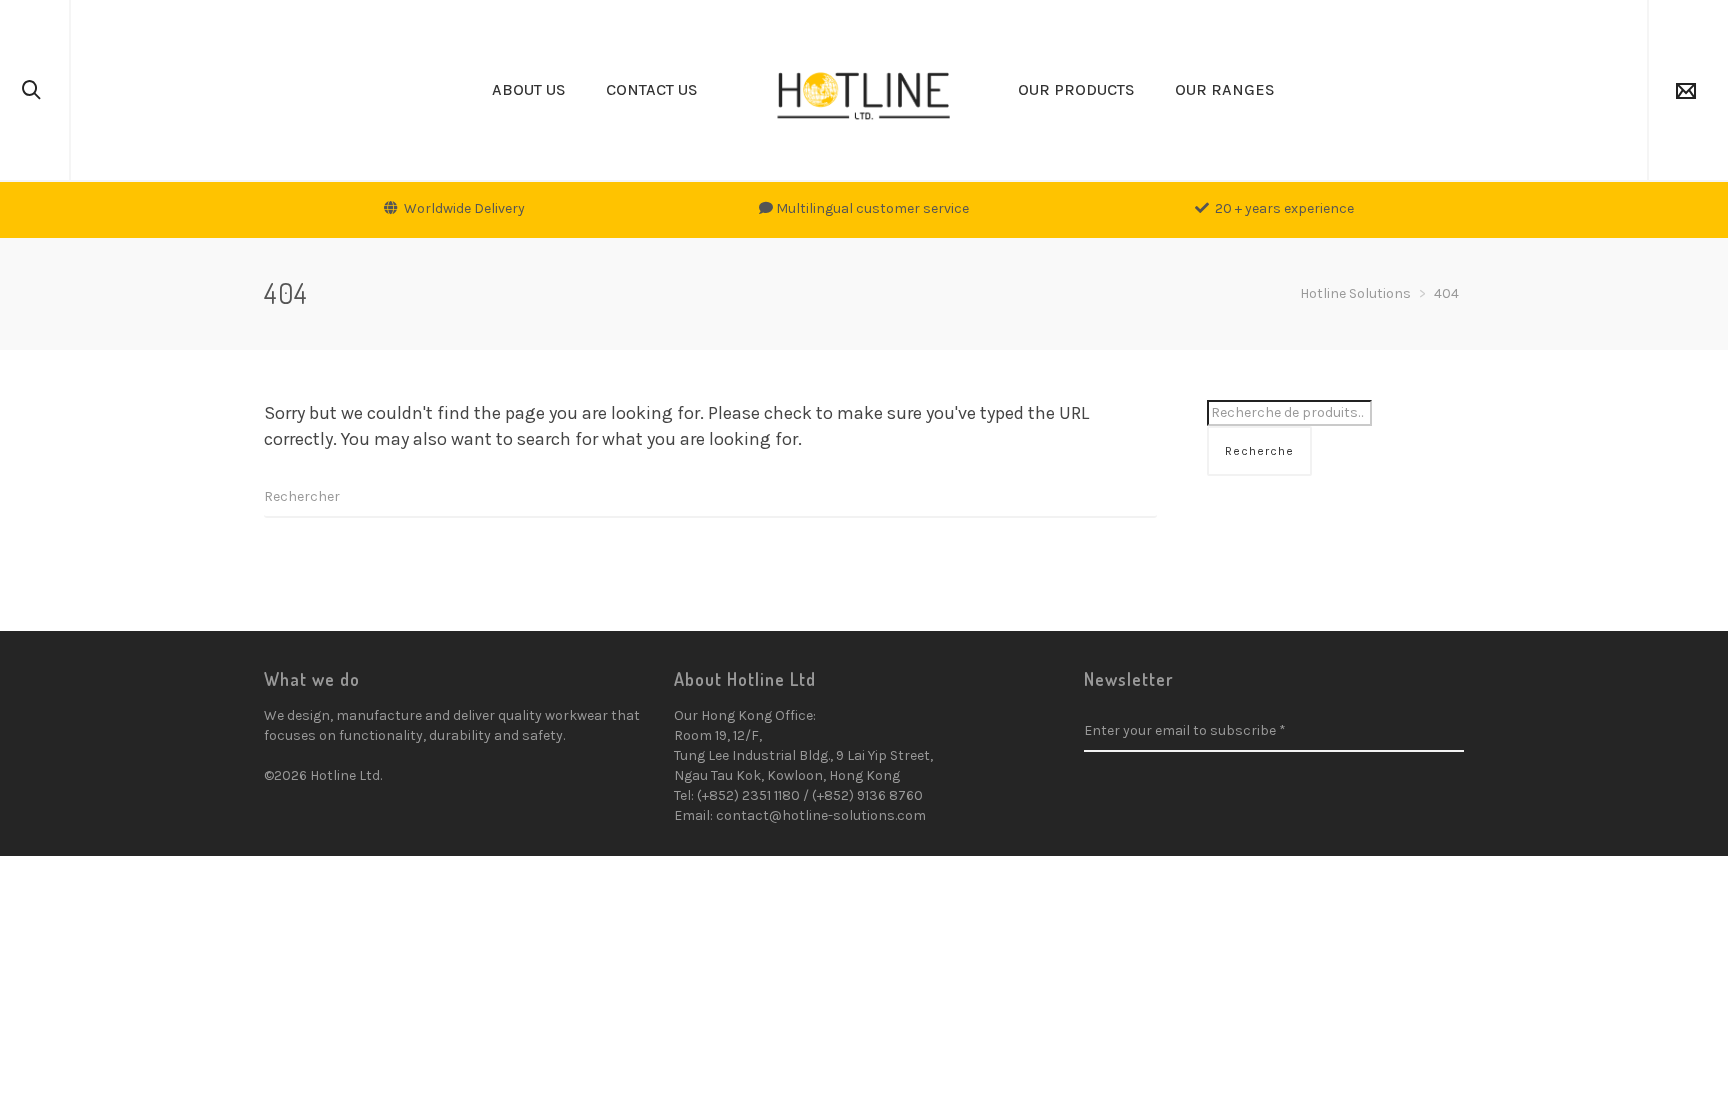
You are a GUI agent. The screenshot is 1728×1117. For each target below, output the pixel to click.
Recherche (1259, 451)
